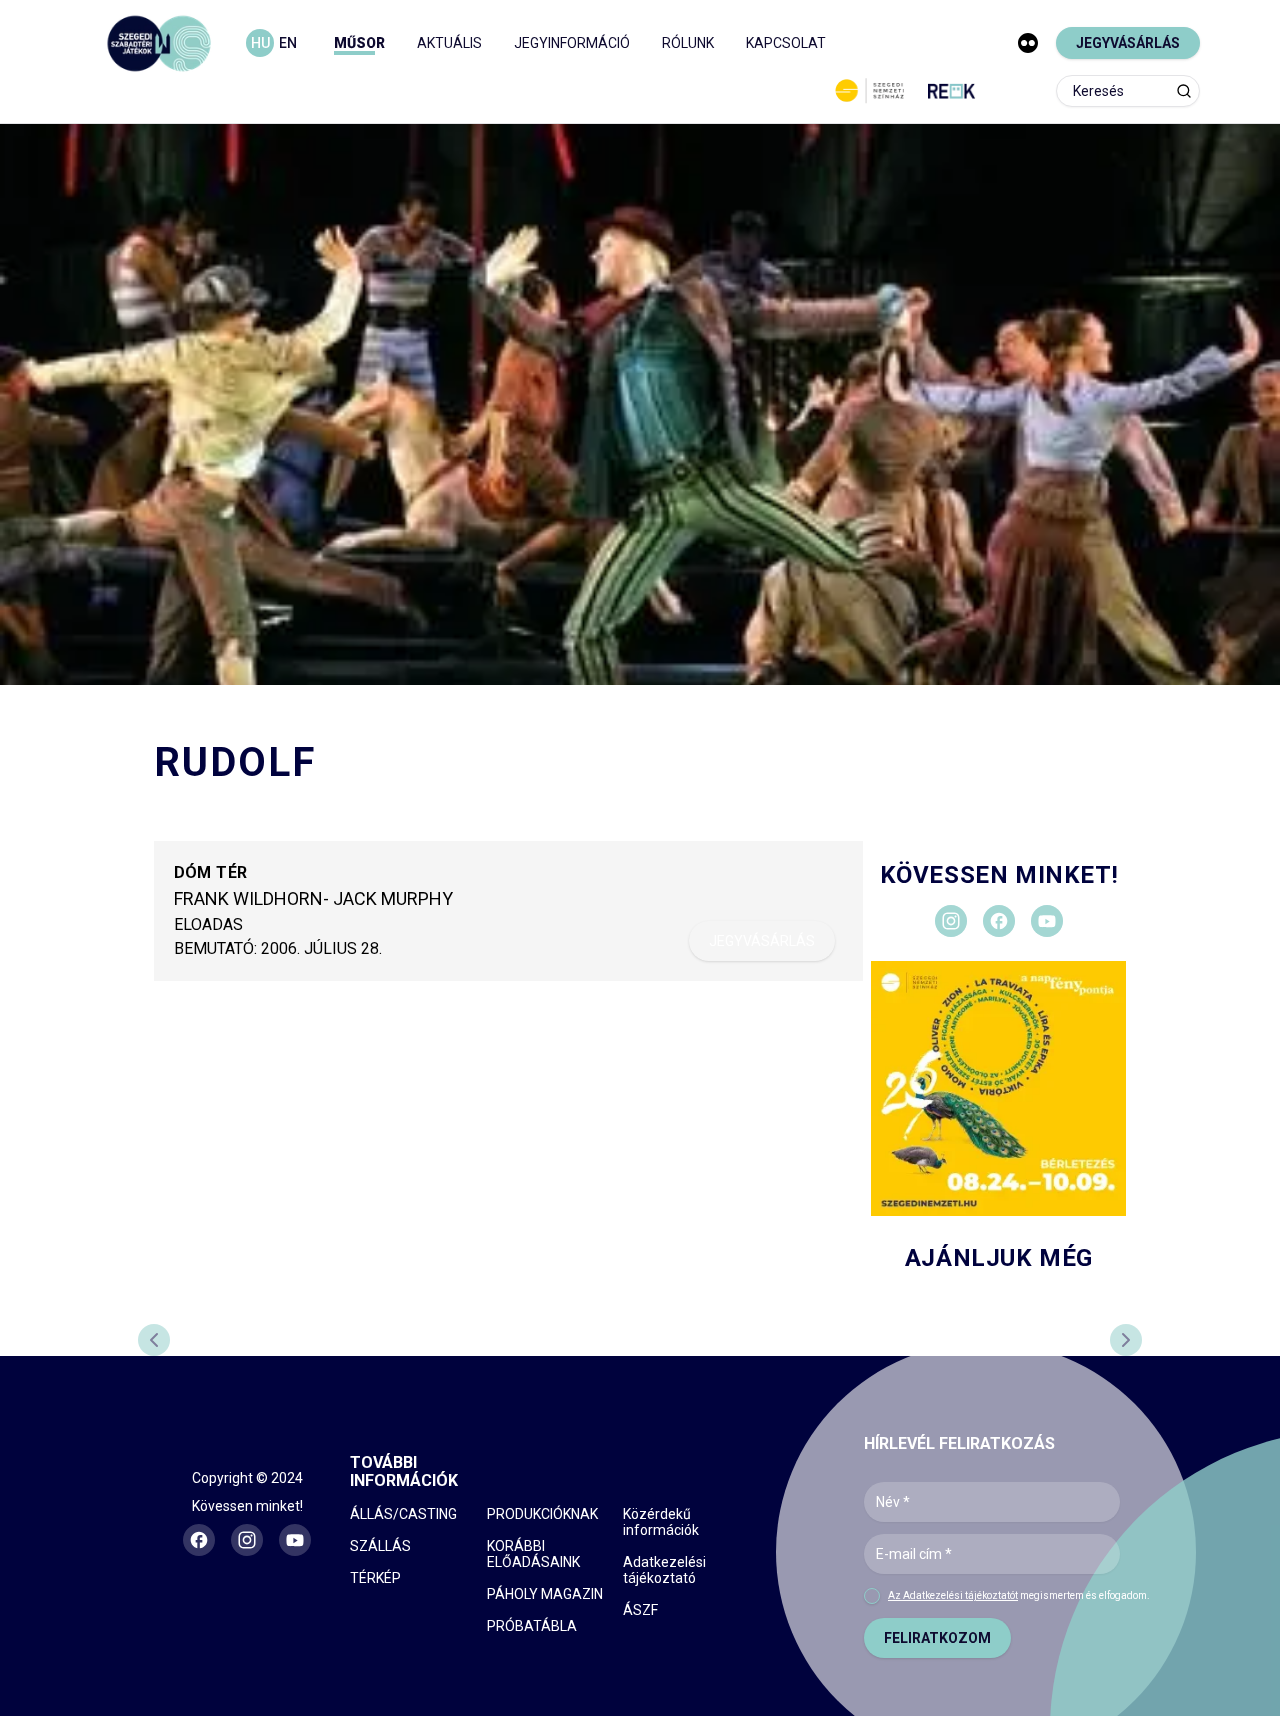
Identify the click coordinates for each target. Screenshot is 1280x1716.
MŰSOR (359, 43)
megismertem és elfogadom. (1019, 1595)
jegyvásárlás (762, 941)
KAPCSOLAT (786, 43)
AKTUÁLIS (449, 43)
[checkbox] (872, 1596)
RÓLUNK (688, 43)
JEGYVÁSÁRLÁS (1128, 43)
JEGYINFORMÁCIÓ (572, 43)
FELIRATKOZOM (937, 1638)
